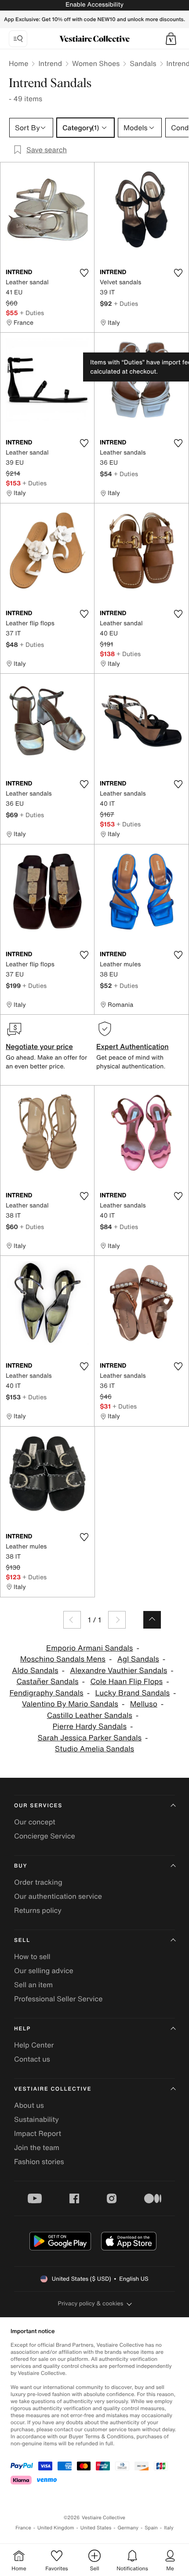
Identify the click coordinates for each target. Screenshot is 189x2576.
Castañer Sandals (47, 1682)
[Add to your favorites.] (84, 273)
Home (18, 63)
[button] (171, 39)
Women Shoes (96, 63)
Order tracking (38, 1882)
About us (29, 2105)
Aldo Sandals (35, 1671)
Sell (22, 1940)
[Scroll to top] (152, 1620)
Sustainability (36, 2119)
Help (22, 2029)
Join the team (37, 2147)
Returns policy (38, 1910)
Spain (151, 2528)
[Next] (117, 1620)
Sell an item (33, 1985)
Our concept (35, 1822)
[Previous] (72, 1620)
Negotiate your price (39, 1046)
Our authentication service (58, 1896)
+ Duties (32, 313)
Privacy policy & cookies (91, 2303)
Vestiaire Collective (53, 2089)
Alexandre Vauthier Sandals (118, 1671)
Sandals (143, 63)
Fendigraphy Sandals (46, 1693)
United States (96, 2528)
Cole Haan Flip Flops (126, 1682)
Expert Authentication (133, 1046)
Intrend (50, 63)
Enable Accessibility (94, 5)
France (23, 2528)
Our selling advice (44, 1971)
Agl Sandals (138, 1659)
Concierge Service (45, 1836)
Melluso (144, 1704)
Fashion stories (39, 2161)
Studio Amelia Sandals (94, 1749)
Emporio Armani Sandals (89, 1648)
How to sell (32, 1956)
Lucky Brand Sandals (132, 1693)
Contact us (32, 2059)
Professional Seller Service (58, 1999)
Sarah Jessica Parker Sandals (90, 1738)
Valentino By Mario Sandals (70, 1704)
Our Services (38, 1806)
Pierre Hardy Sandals (90, 1727)
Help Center (34, 2045)
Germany (128, 2528)
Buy (21, 1866)
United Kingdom (56, 2528)
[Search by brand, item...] (18, 39)
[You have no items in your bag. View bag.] (171, 39)
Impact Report (38, 2133)
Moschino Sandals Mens (63, 1659)
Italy (169, 2528)
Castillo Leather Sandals (90, 1715)
